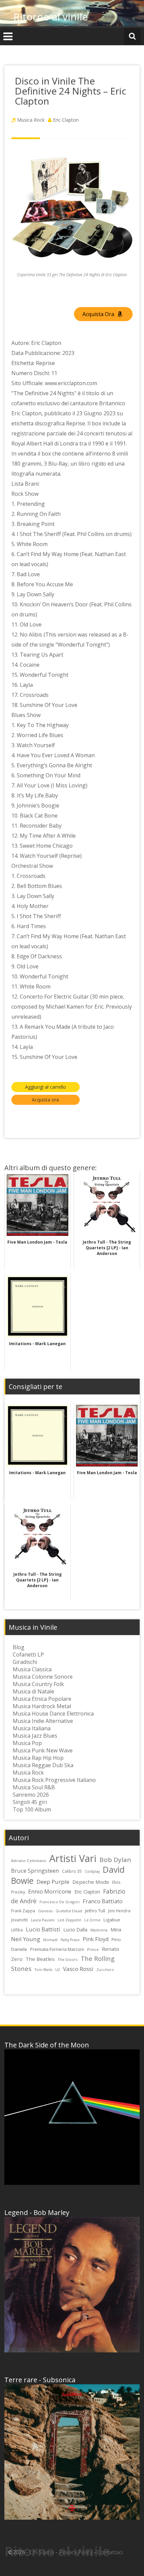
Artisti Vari (73, 1858)
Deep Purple (53, 1882)
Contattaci (110, 2552)
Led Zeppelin (69, 1920)
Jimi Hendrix (119, 1911)
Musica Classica (32, 1669)
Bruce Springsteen (35, 1871)
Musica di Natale (33, 1691)
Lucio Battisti (43, 1929)
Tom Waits (43, 1970)
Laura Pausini (43, 1920)
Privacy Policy (76, 2552)
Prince (93, 1949)
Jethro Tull (95, 1911)
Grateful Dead (69, 1911)
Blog (19, 1647)
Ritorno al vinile (51, 17)
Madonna (99, 1930)
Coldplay (92, 1871)
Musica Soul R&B (34, 1787)
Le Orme (92, 1920)
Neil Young (26, 1939)
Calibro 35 (72, 1871)
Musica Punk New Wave (43, 1750)
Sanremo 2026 (31, 1795)
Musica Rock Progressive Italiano (54, 1780)
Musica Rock (31, 120)
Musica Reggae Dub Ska (43, 1765)
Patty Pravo (70, 1940)
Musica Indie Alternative (43, 1721)
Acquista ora (45, 1100)
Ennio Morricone (50, 1891)
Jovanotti (19, 1920)
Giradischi (25, 1662)
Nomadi (50, 1940)
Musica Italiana (32, 1728)
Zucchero (105, 1970)
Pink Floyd (96, 1939)
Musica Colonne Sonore (43, 1677)
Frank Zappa (23, 1911)
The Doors (68, 1959)
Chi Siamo (42, 2552)
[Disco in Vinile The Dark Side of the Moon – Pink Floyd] (72, 2117)
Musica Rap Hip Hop (38, 1758)
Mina (116, 1930)
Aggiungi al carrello (46, 1087)
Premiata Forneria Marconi (57, 1949)
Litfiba (17, 1930)
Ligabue (112, 1920)
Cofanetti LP (28, 1655)
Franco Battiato (103, 1901)
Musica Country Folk (38, 1684)
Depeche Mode (91, 1882)
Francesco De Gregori (60, 1902)
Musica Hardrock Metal (42, 1706)
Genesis (45, 1911)
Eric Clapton (66, 120)
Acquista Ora (99, 314)
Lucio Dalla (75, 1930)
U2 (58, 1969)
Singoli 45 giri (30, 1802)
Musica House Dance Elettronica (53, 1714)
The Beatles (40, 1959)
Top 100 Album (32, 1809)
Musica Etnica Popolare (42, 1699)
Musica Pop (27, 1743)
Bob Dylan (115, 1860)
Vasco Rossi (78, 1969)
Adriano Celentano (29, 1861)
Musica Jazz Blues (35, 1736)
